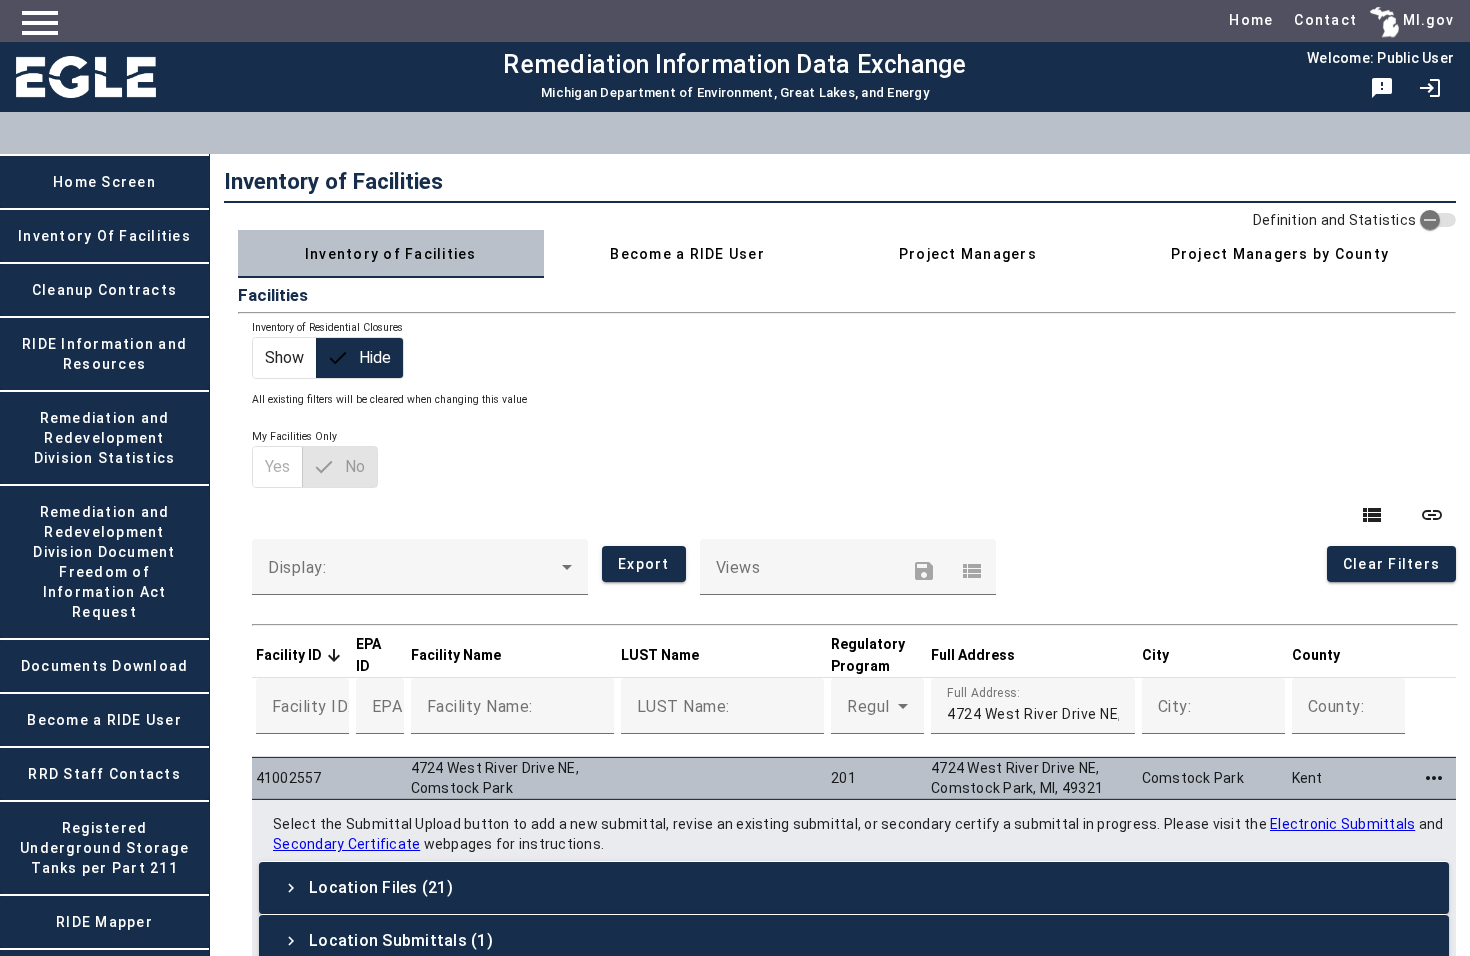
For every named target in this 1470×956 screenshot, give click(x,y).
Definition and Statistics (1334, 220)
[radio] (284, 358)
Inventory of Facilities (333, 181)
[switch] (1438, 220)
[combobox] (420, 575)
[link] (1430, 88)
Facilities (273, 295)
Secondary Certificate (346, 844)
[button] (298, 655)
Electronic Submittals (1342, 824)
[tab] (391, 254)
